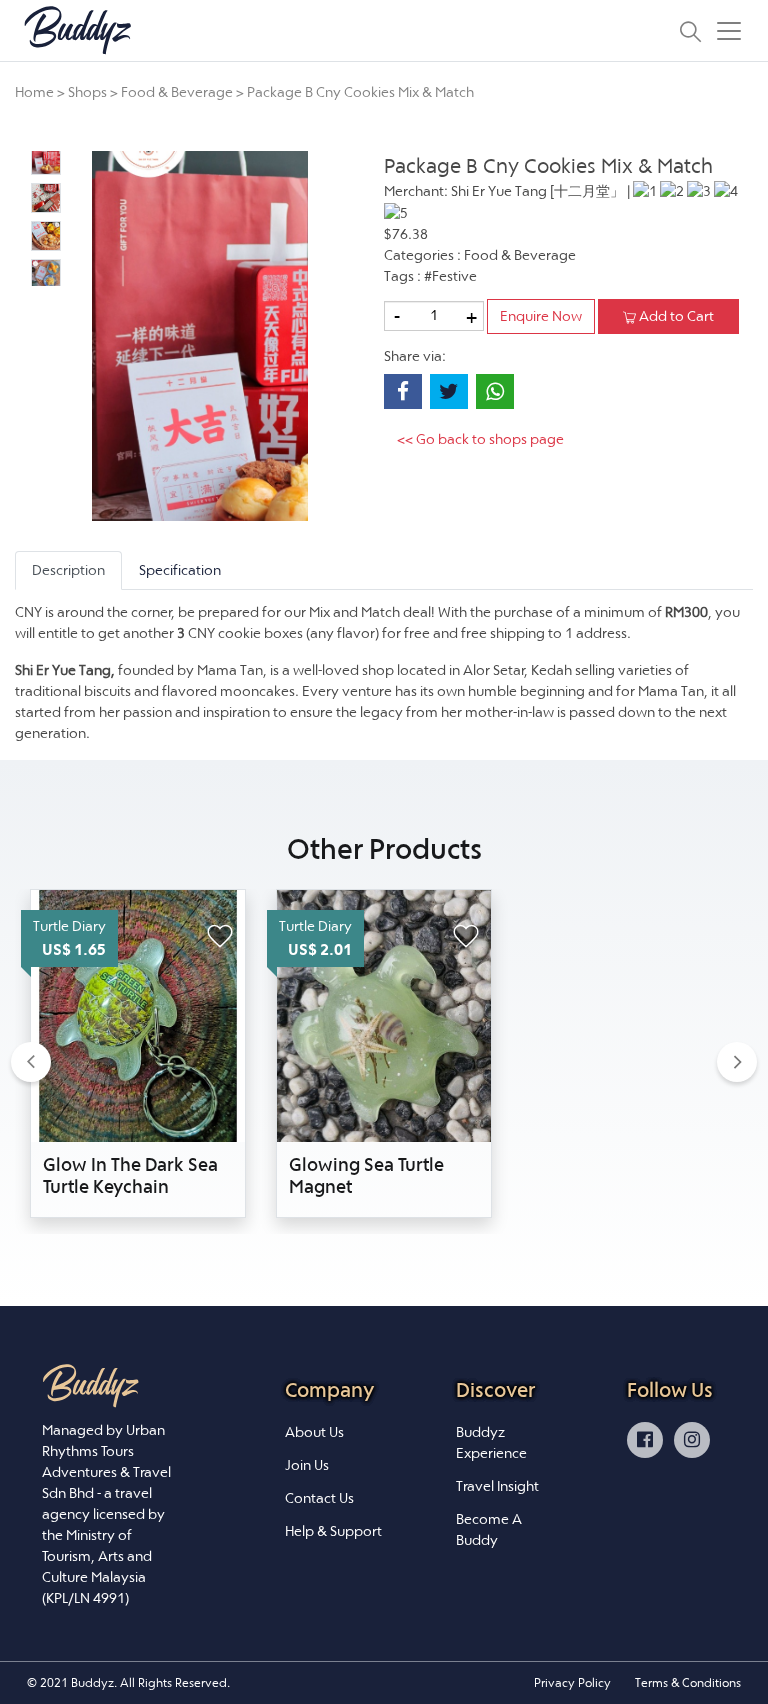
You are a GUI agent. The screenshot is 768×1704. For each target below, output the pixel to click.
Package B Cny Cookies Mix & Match (360, 92)
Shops (87, 92)
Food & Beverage (177, 92)
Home (34, 92)
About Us (314, 1432)
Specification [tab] (180, 570)
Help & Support (333, 1531)
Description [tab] (68, 570)
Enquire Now (541, 316)
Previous (15, 218)
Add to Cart (675, 316)
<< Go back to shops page (480, 439)
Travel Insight (497, 1486)
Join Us (307, 1465)
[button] (31, 1061)
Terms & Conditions (688, 1682)
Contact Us (319, 1498)
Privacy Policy (572, 1682)
